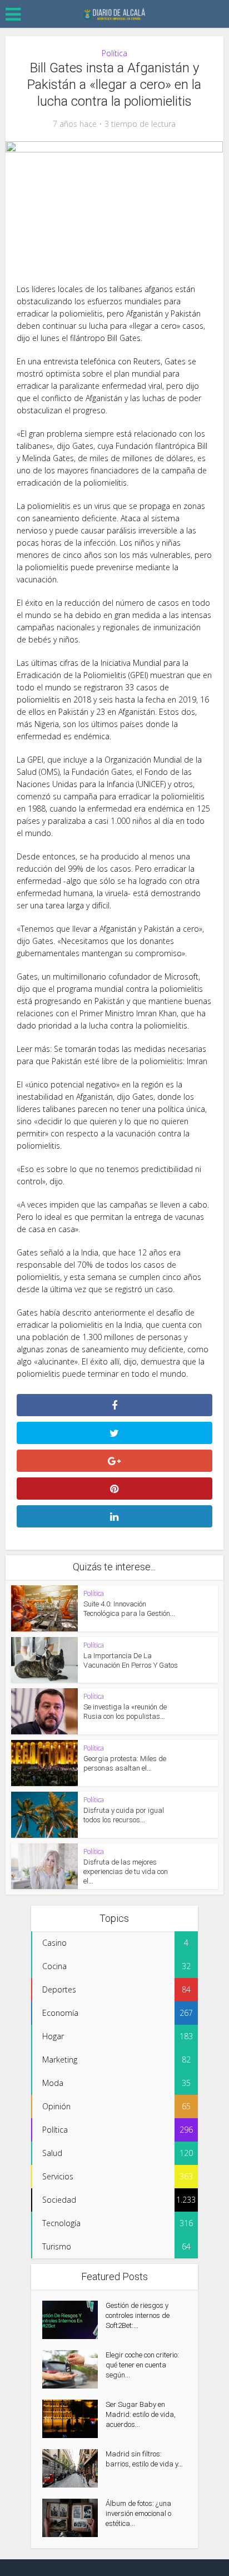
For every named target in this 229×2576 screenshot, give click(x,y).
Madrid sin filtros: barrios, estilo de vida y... (144, 2459)
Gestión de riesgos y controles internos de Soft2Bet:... (138, 2315)
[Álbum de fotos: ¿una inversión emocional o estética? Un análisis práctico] (74, 2518)
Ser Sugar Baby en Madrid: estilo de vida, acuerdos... (141, 2414)
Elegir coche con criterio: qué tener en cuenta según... (142, 2365)
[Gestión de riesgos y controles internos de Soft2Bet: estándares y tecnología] (74, 2320)
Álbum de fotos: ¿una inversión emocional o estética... (138, 2513)
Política (114, 53)
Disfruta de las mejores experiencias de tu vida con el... (126, 1872)
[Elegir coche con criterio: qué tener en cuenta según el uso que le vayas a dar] (74, 2369)
